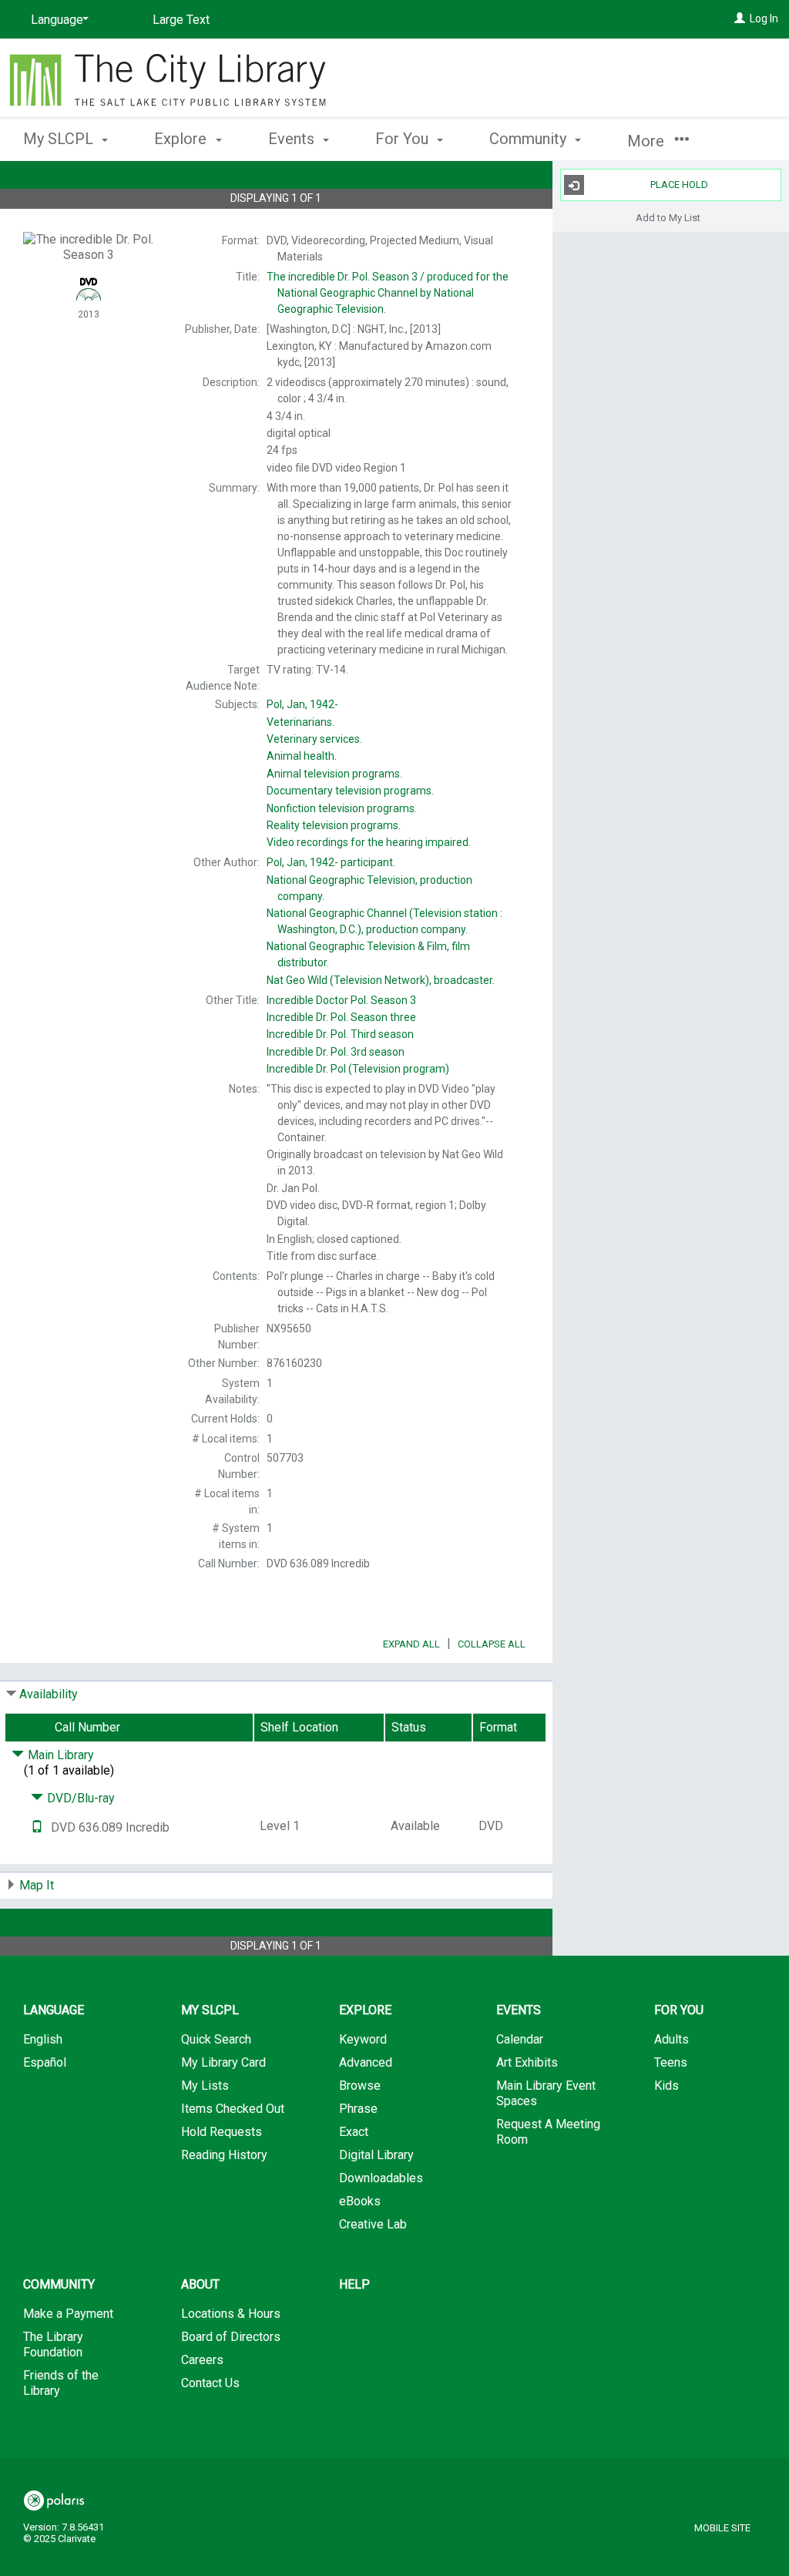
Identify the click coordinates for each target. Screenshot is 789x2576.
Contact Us (210, 2383)
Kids (666, 2086)
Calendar (520, 2039)
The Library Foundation (53, 2344)
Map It (37, 1885)
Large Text (181, 20)
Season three (341, 1017)
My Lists (205, 2086)
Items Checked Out (233, 2109)
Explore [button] (182, 139)
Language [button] (54, 2010)
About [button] (200, 2284)
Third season (340, 1034)
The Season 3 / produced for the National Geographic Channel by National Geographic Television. (388, 293)
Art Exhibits (527, 2062)
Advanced (366, 2062)
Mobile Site (722, 2528)
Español (45, 2062)
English (43, 2039)
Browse (360, 2086)
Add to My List (668, 217)
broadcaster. (381, 980)
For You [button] (404, 139)
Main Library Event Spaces (546, 2093)
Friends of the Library (61, 2383)
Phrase (358, 2109)
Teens (671, 2062)
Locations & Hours (231, 2314)
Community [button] (530, 139)
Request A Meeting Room (548, 2132)
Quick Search (216, 2039)
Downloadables (381, 2178)
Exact (354, 2132)
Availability (49, 1694)
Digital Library (376, 2155)
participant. (331, 862)
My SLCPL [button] (60, 139)
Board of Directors (231, 2337)
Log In (764, 18)
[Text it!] (37, 1827)
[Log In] (740, 18)
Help (354, 2284)
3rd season (336, 1052)
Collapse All (492, 1644)
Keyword (363, 2039)
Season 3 (341, 1000)
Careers (202, 2360)
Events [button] (293, 139)
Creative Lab (373, 2224)
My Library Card (223, 2062)
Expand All (411, 1644)
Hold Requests (222, 2132)
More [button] (648, 141)
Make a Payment (68, 2314)
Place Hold (679, 185)
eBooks (360, 2201)
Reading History (224, 2155)
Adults (671, 2039)
